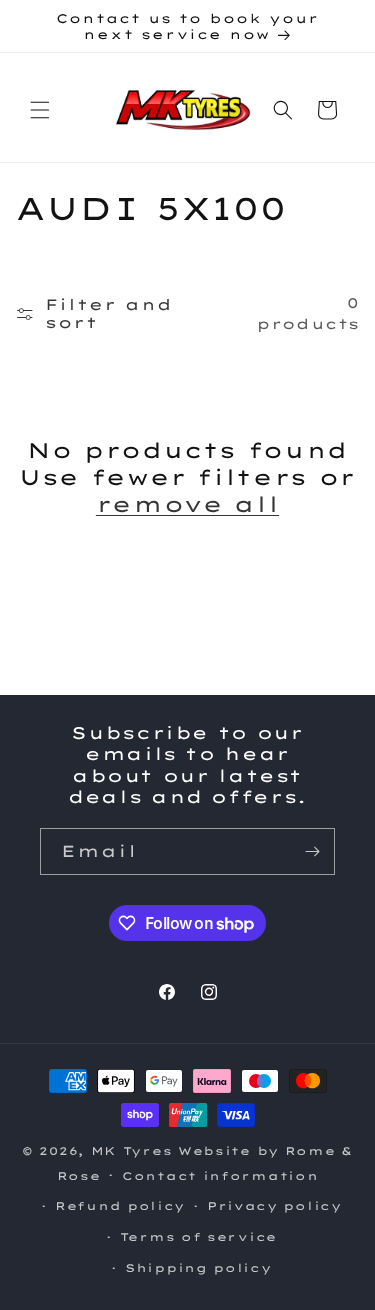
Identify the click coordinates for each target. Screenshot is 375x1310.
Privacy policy (274, 1206)
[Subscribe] (312, 851)
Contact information (220, 1176)
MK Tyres (132, 1151)
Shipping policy (198, 1268)
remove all (187, 504)
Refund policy (120, 1206)
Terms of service (198, 1237)
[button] (40, 110)
